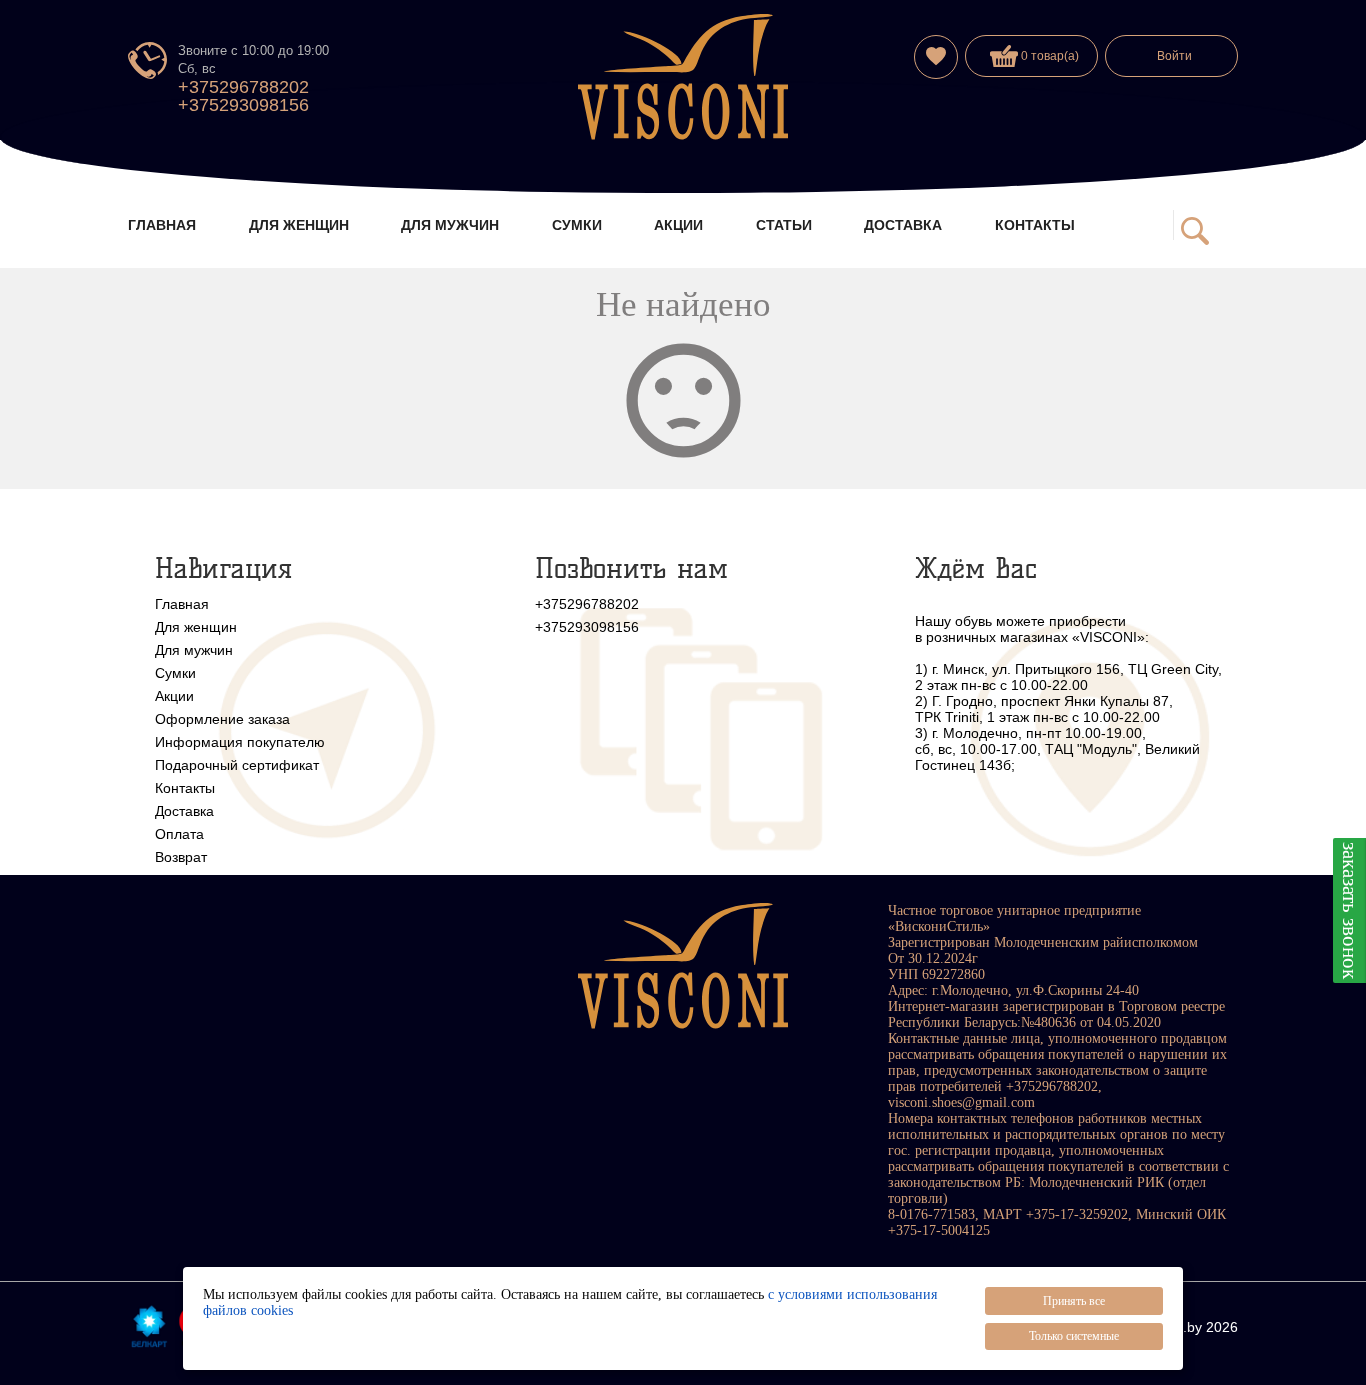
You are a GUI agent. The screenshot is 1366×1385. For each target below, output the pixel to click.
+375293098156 (243, 105)
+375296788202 (243, 87)
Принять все (1074, 1301)
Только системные (1074, 1336)
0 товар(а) (1048, 56)
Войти (1174, 56)
